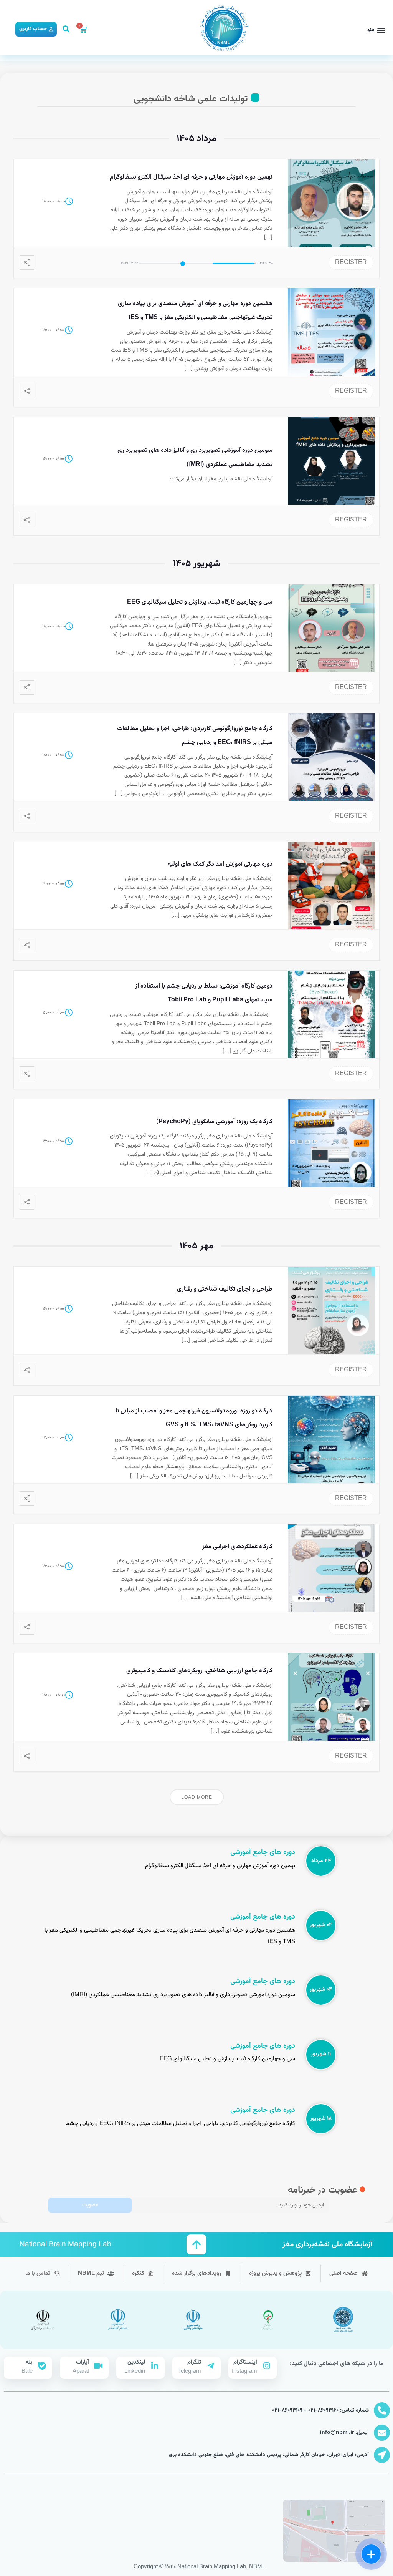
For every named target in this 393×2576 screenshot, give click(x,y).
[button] (376, 30)
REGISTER (351, 263)
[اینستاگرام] (267, 2366)
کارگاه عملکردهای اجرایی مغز (237, 1547)
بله (29, 2362)
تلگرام (194, 2362)
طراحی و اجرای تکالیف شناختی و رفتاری (225, 1289)
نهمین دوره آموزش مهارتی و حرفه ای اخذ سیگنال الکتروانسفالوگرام (191, 177)
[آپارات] (99, 2366)
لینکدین (136, 2362)
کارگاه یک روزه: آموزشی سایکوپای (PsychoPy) (214, 1122)
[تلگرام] (211, 2366)
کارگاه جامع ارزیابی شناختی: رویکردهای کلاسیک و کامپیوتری (199, 1671)
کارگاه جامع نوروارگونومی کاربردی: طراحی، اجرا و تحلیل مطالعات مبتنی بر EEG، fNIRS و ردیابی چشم (180, 2124)
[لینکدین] (155, 2366)
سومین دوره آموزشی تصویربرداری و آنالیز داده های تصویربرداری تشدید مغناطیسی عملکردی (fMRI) (183, 1995)
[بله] (42, 2366)
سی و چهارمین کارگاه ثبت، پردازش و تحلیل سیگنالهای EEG (200, 602)
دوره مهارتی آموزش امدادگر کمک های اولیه (220, 864)
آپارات (83, 2362)
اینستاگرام (245, 2362)
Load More (197, 1798)
